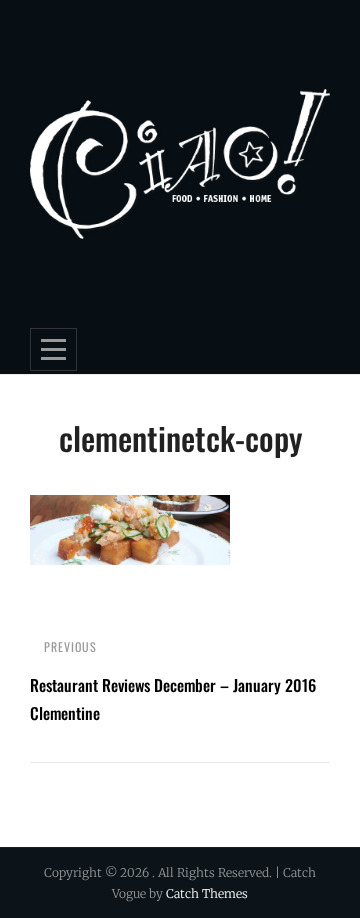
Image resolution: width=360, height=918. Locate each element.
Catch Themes (207, 893)
